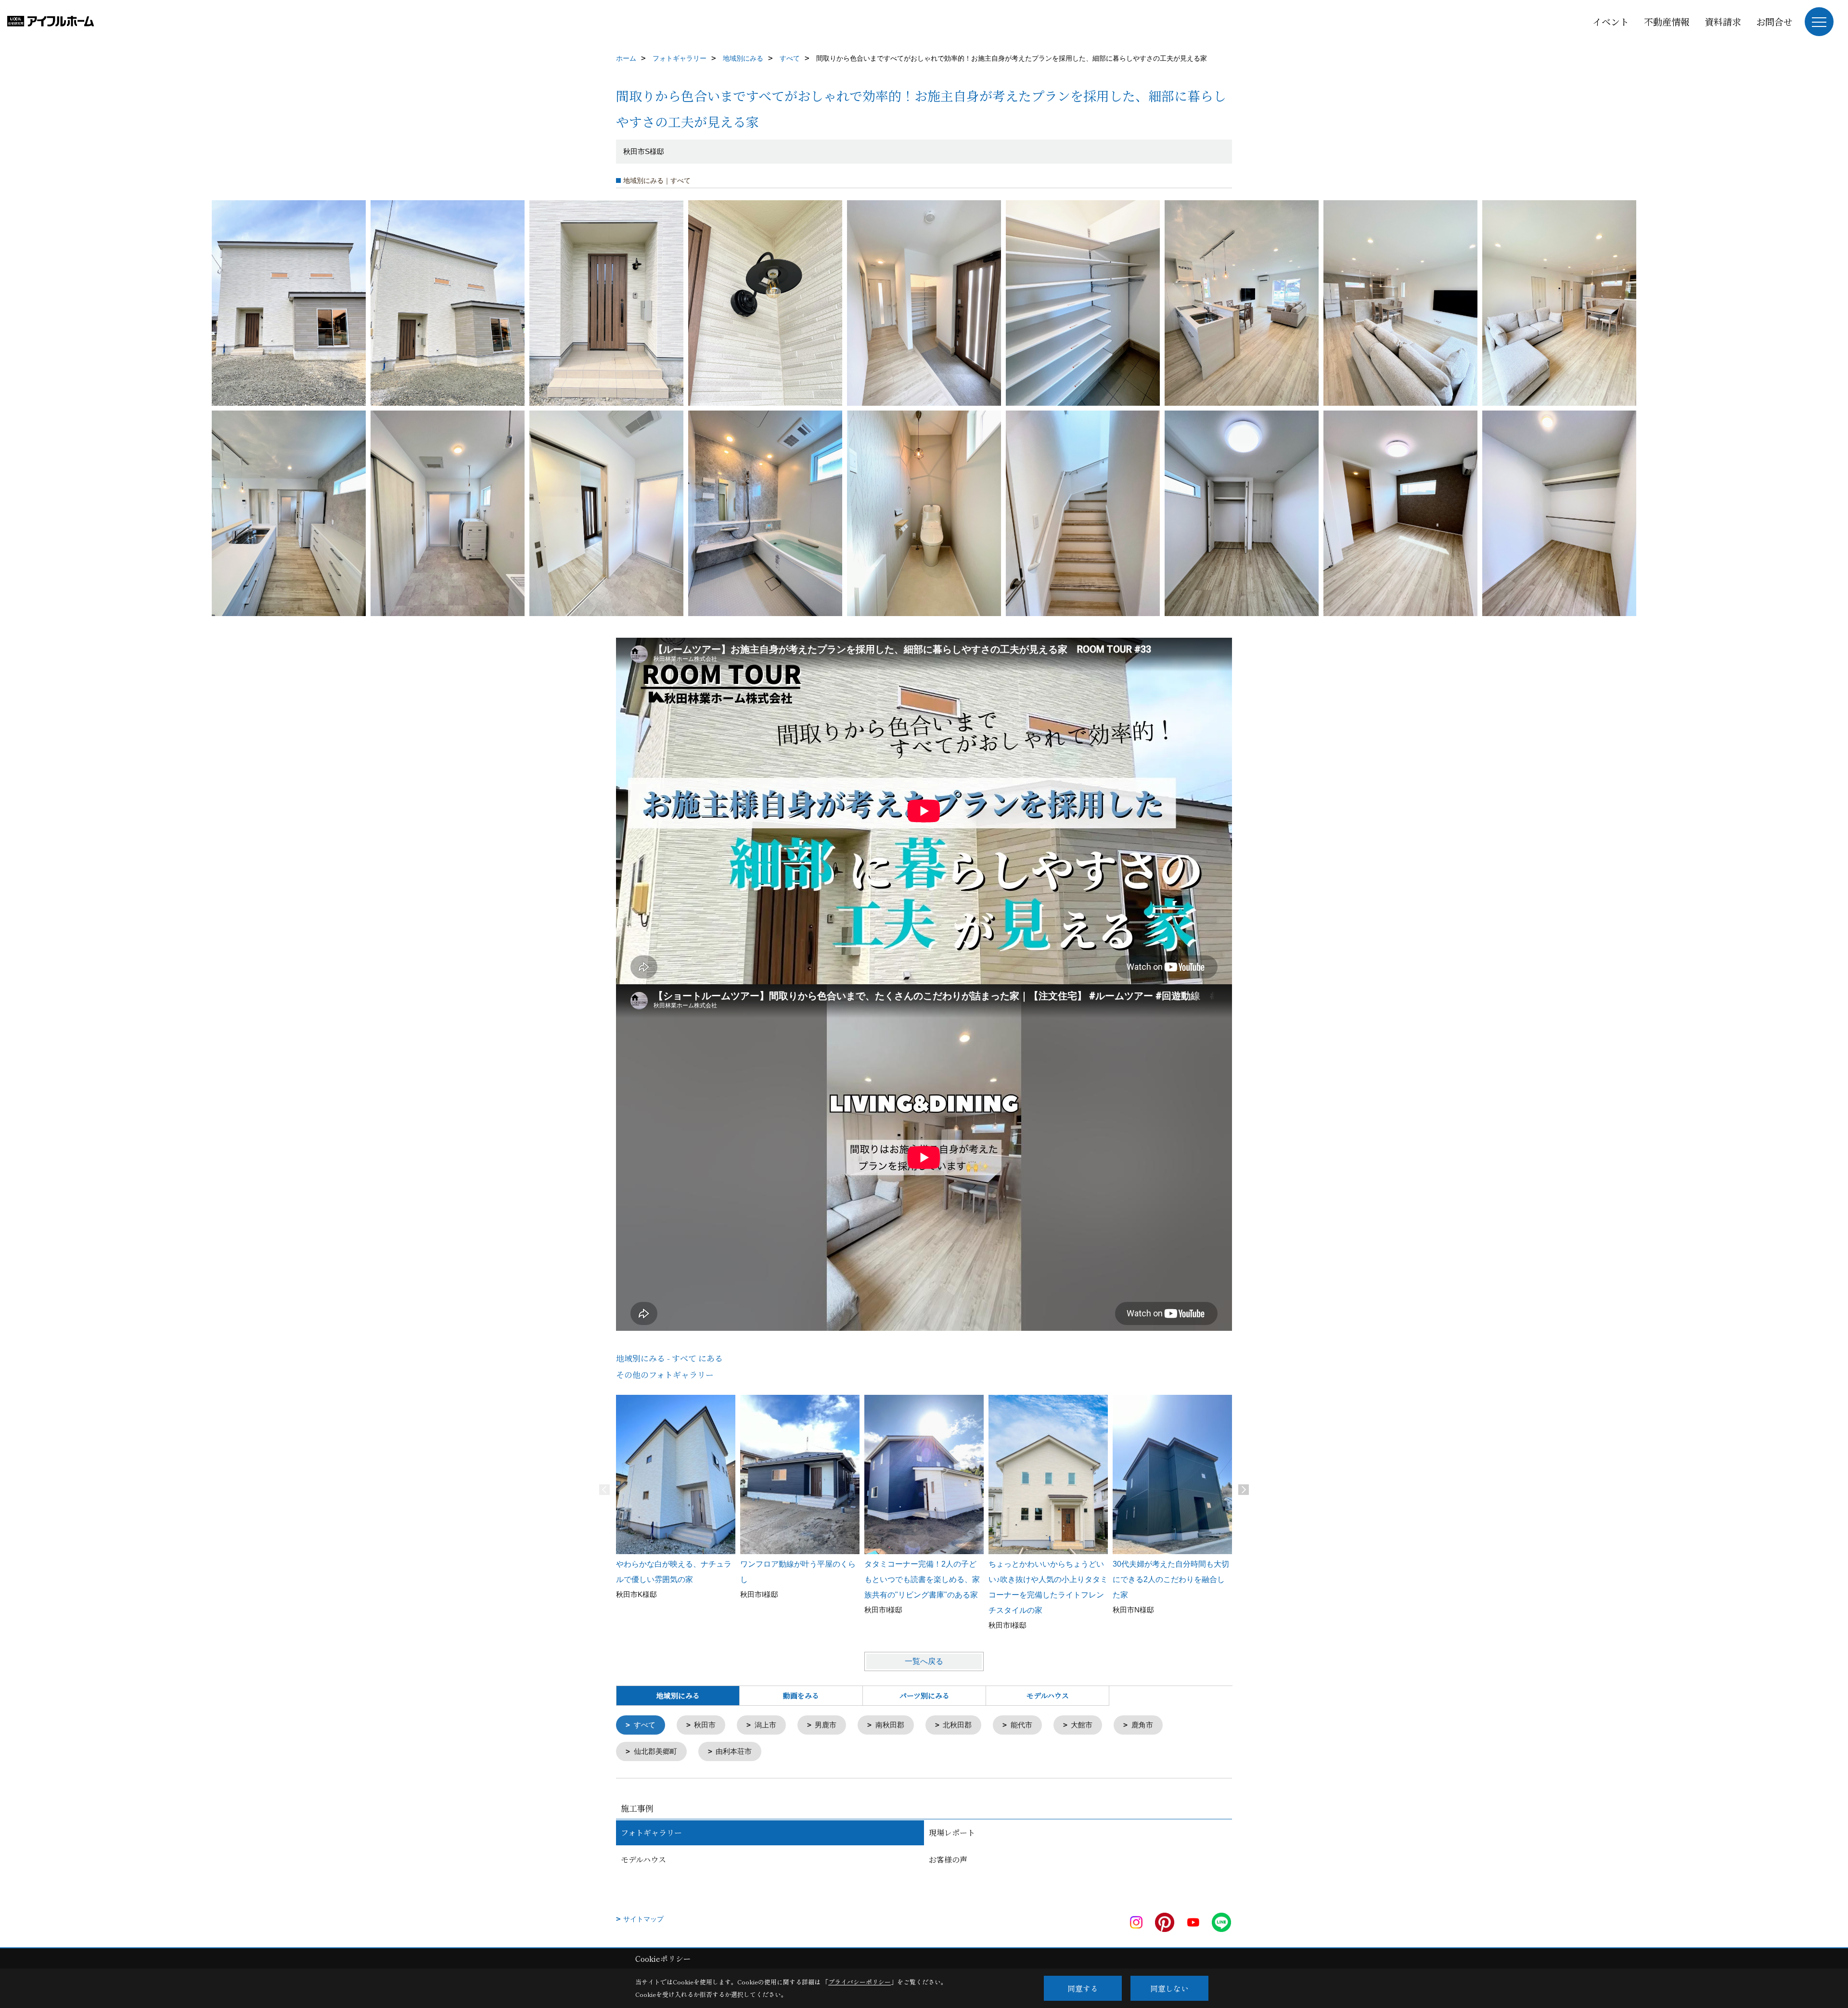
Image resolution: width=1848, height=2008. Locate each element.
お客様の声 (948, 1860)
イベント (1611, 21)
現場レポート (952, 1833)
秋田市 (705, 1725)
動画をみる (801, 1695)
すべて (645, 1725)
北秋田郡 (957, 1725)
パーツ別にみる (924, 1695)
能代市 (1021, 1725)
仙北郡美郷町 (655, 1751)
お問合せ (1774, 21)
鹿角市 (1142, 1725)
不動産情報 (1667, 21)
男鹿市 (826, 1725)
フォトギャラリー (651, 1833)
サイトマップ (643, 1919)
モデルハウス (1048, 1695)
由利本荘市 (734, 1751)
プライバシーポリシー (860, 1982)
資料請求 (1723, 21)
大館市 (1082, 1725)
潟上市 (765, 1725)
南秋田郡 (890, 1725)
